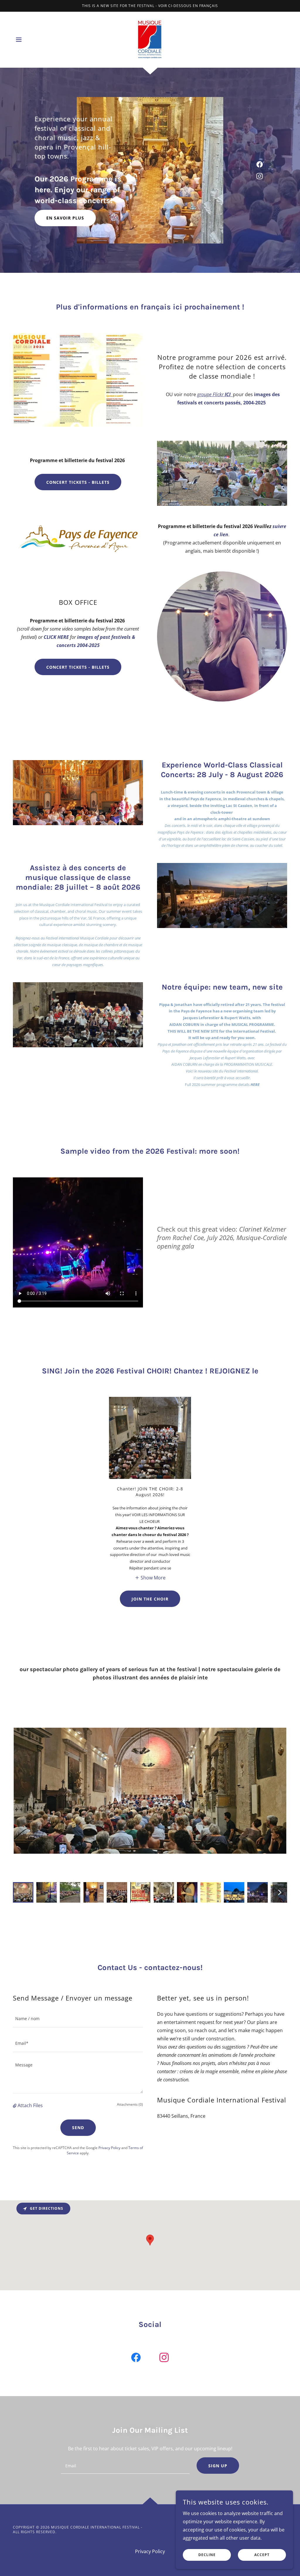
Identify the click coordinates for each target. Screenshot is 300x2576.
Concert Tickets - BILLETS (78, 482)
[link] (150, 39)
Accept (262, 2555)
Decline (207, 2555)
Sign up (218, 2466)
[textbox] (78, 2019)
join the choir (150, 1599)
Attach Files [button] (30, 2105)
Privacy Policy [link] (109, 2148)
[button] (19, 40)
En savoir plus (65, 218)
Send (78, 2128)
